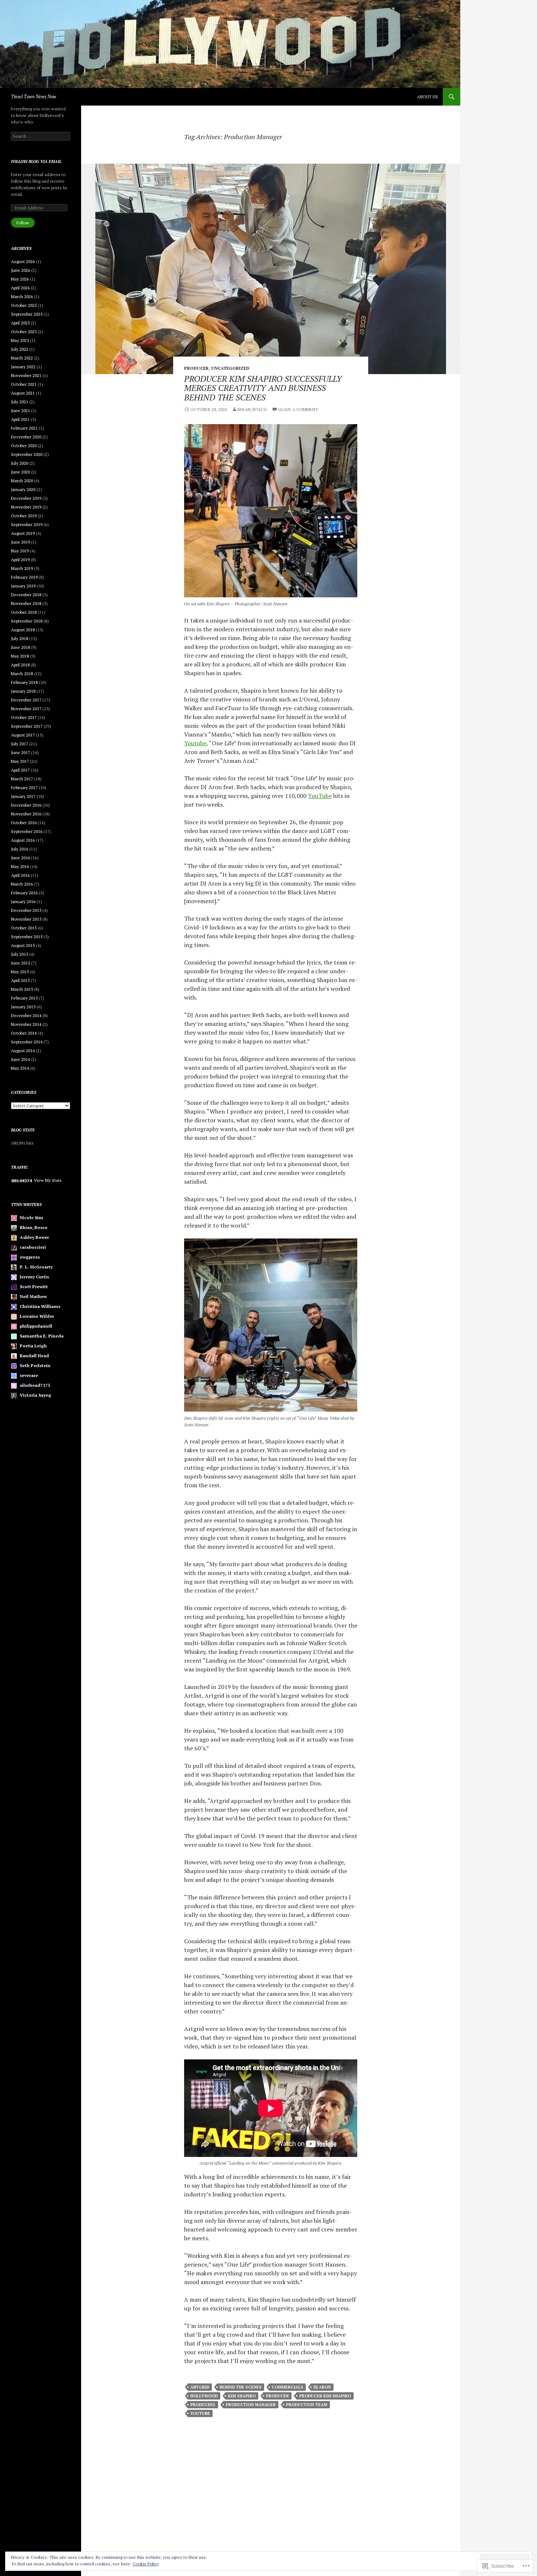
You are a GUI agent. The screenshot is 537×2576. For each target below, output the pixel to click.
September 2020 (27, 454)
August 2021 (23, 393)
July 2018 (20, 638)
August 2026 (23, 261)
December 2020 (26, 437)
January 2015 (23, 1007)
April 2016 (20, 875)
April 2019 (20, 560)
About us (428, 97)
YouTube (320, 796)
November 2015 (26, 919)
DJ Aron (322, 2387)
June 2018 (20, 647)
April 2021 (20, 419)
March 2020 (22, 481)
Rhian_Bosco (252, 409)
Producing (203, 2405)
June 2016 (20, 858)
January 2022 (23, 367)
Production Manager (251, 2405)
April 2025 (20, 323)
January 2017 (23, 796)
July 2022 (20, 349)
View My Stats (48, 1180)
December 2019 (26, 498)
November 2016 (26, 814)
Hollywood (204, 2396)
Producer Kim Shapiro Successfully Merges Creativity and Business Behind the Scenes (263, 388)
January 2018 (23, 691)
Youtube (195, 743)
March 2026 (22, 296)
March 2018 (22, 674)
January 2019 (23, 586)
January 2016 (23, 901)
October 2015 (24, 928)
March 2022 (22, 358)
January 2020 (23, 489)
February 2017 (24, 787)
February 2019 (24, 577)
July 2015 (20, 954)
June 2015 (20, 963)
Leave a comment (298, 409)
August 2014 (23, 1051)
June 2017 (20, 752)
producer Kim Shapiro (325, 2396)
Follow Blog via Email (36, 161)
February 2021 (24, 428)
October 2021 (24, 384)
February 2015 (24, 998)
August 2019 (23, 533)
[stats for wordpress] (22, 1180)
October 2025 (24, 305)
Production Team (307, 2405)
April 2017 (20, 770)
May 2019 (20, 551)
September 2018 (27, 621)
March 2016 (22, 884)
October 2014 (24, 1033)
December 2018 (26, 595)
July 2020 (20, 463)
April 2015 (20, 980)
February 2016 (24, 893)
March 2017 (22, 779)
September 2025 (27, 314)
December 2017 (26, 700)
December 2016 (26, 805)
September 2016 (27, 831)
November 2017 (26, 709)
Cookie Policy (146, 2564)
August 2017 (23, 735)
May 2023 (20, 340)
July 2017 (20, 744)
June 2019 (20, 542)
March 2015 (22, 989)
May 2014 (20, 1068)
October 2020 (24, 446)
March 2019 (22, 568)
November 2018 (26, 603)
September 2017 (27, 726)
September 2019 (27, 524)
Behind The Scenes (241, 2387)
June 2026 (20, 270)
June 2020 (20, 472)
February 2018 (24, 682)
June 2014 (20, 1059)
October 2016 (24, 823)
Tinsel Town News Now (34, 97)
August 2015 (23, 945)
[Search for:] (41, 136)
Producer (196, 368)
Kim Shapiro (242, 2396)
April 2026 (20, 288)
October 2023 (24, 332)
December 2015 (26, 910)
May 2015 (20, 972)
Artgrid (200, 2387)
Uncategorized (230, 368)
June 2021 (20, 410)
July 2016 (20, 849)
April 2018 (20, 665)
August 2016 (23, 840)
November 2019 (26, 507)
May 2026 (20, 279)
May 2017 (20, 761)
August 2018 (23, 630)
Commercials (287, 2387)
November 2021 (26, 375)
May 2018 (20, 656)
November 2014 (26, 1024)
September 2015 (27, 937)
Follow (23, 223)
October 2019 (24, 516)
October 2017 (24, 717)
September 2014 (27, 1042)
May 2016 (20, 866)
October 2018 (24, 612)
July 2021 (20, 402)
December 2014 (26, 1015)
